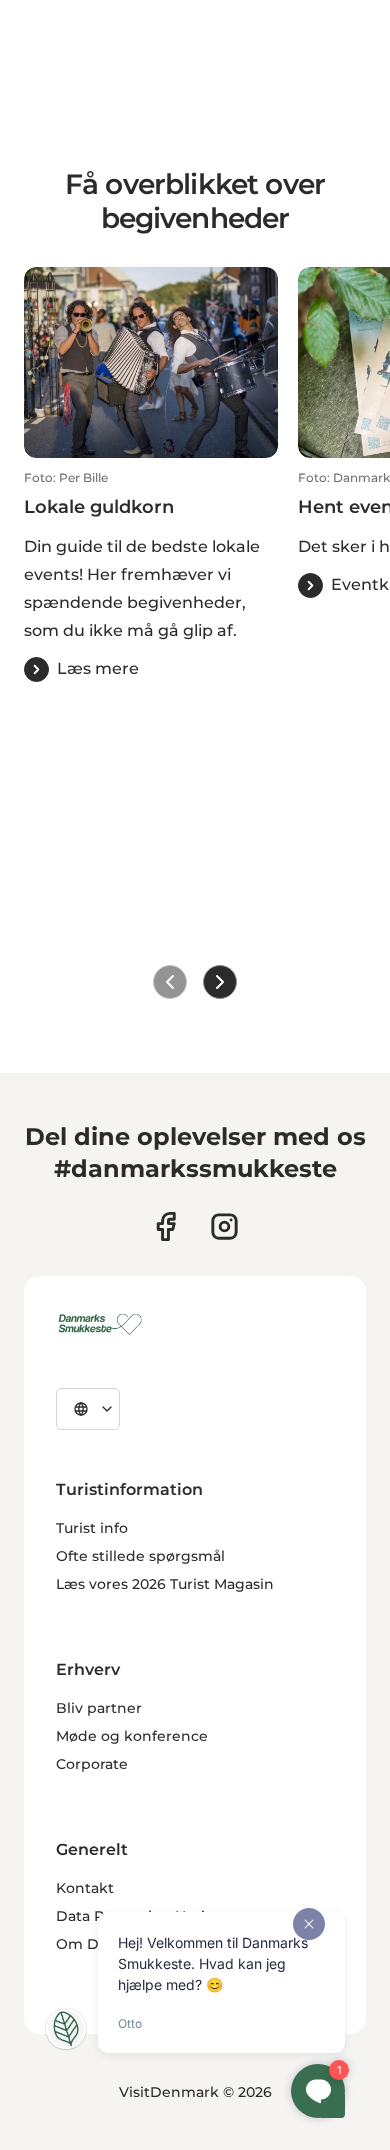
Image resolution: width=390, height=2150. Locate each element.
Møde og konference (132, 1736)
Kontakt (85, 1888)
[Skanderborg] (103, 1324)
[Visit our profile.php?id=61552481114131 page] (165, 1226)
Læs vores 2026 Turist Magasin (165, 1584)
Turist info (92, 1528)
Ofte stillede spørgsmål (140, 1556)
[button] (151, 576)
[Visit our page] (224, 1226)
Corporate (92, 1764)
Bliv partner (99, 1708)
